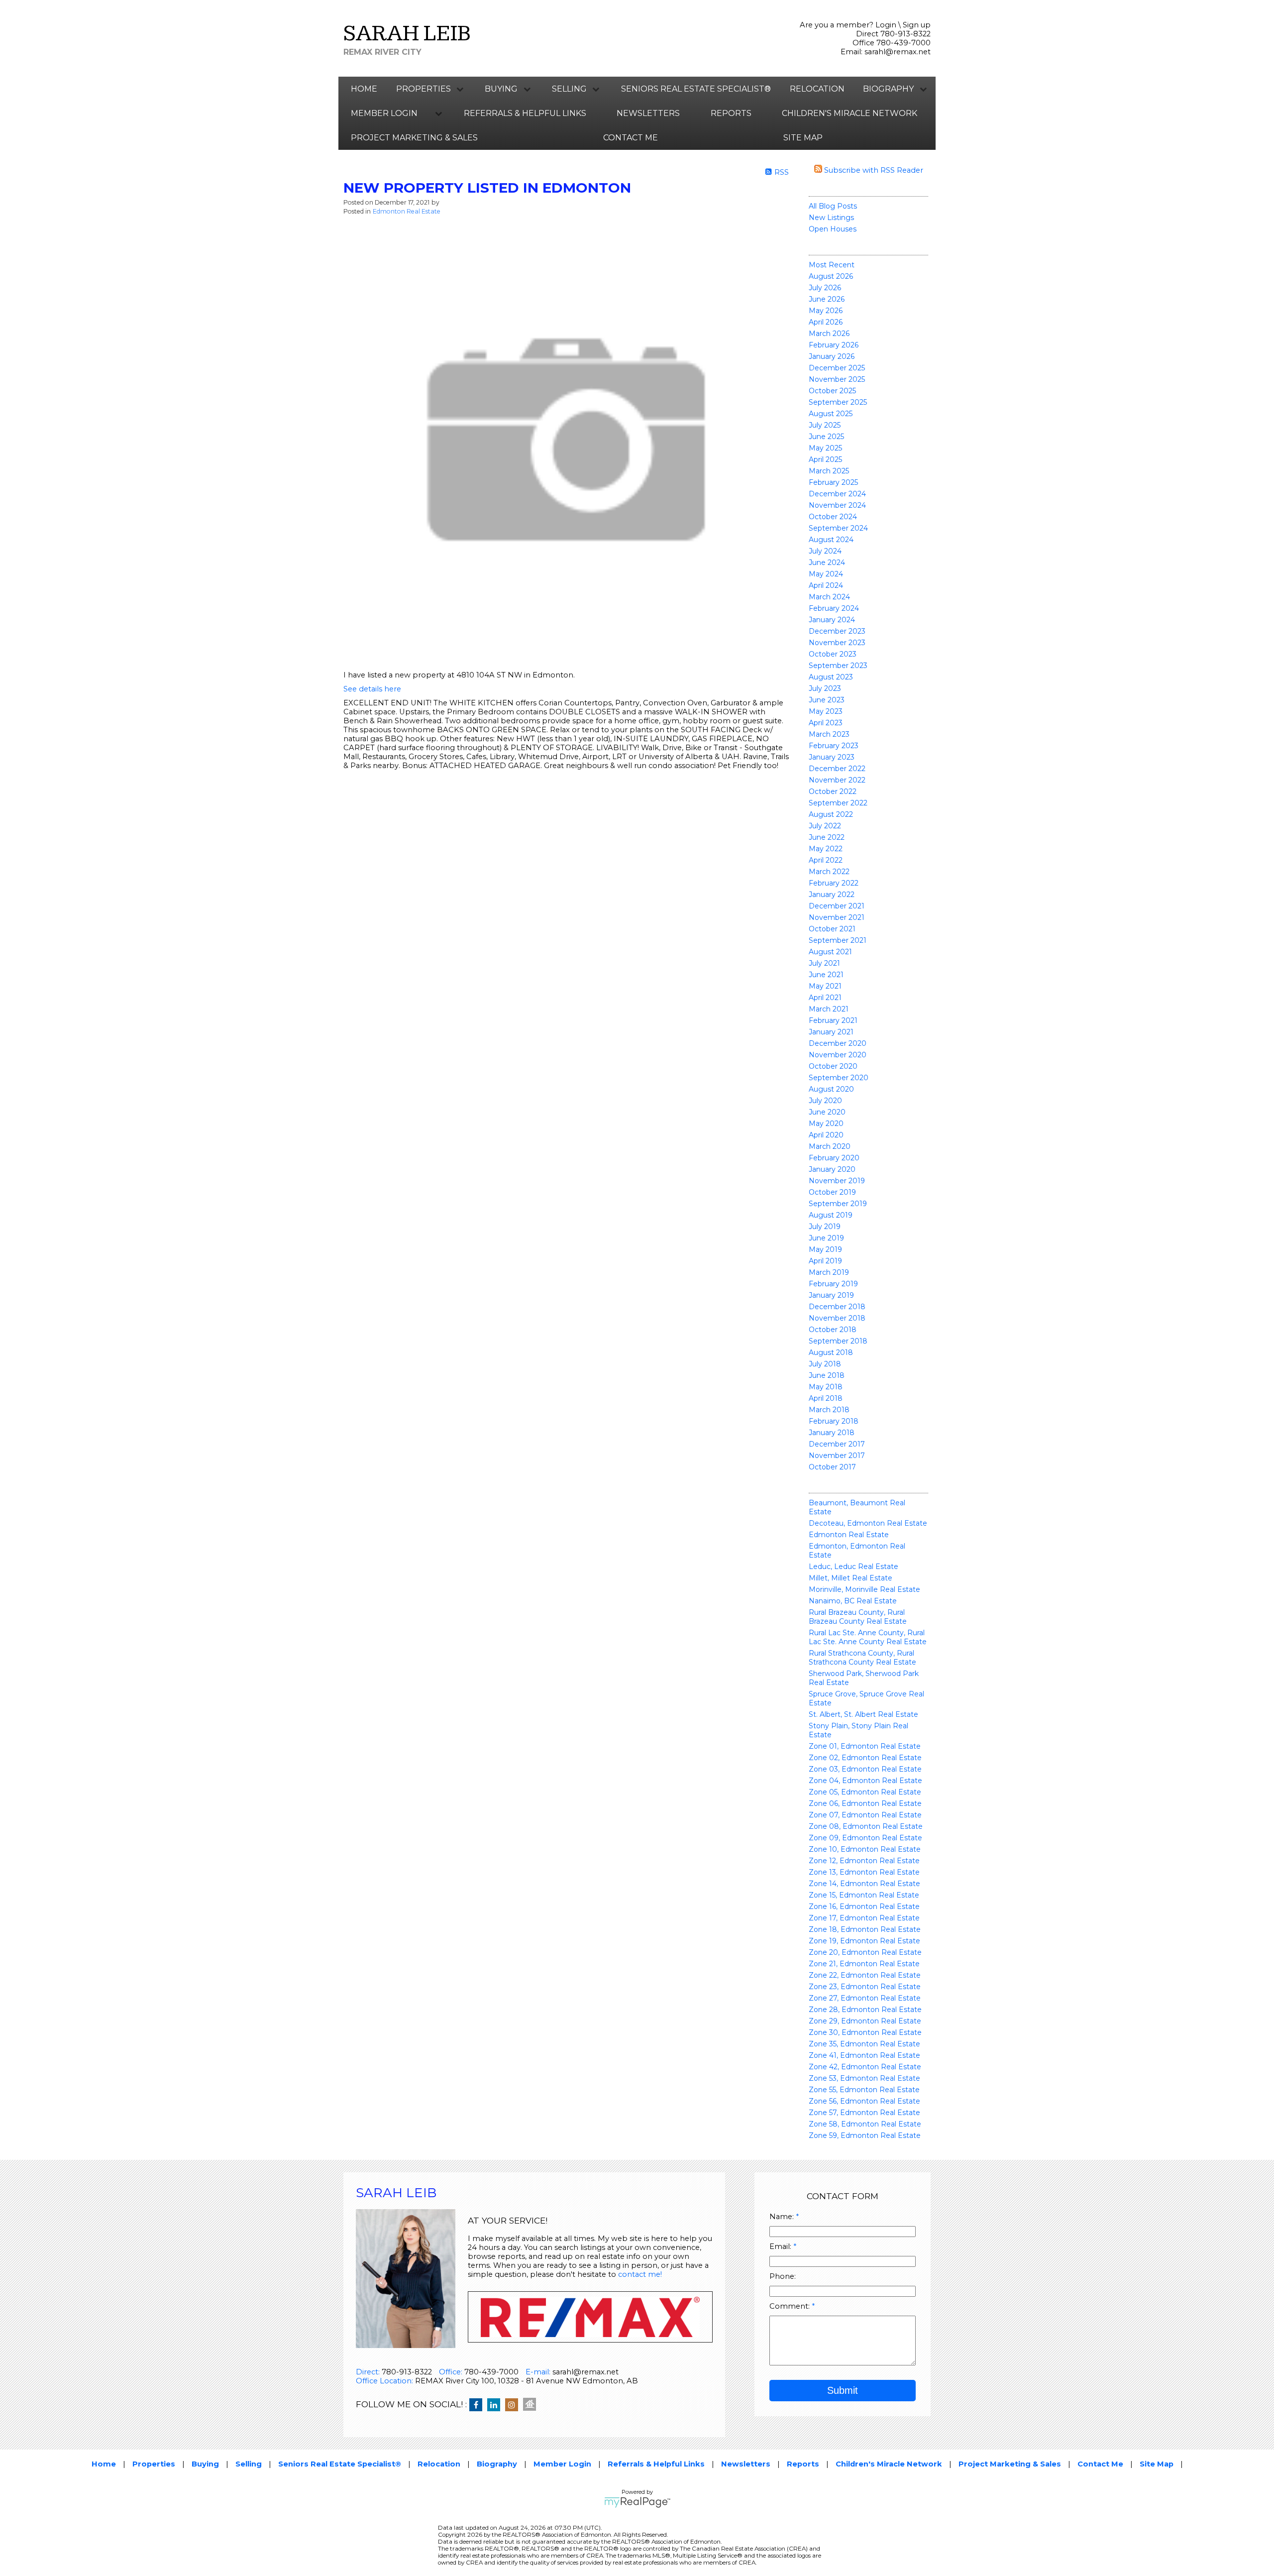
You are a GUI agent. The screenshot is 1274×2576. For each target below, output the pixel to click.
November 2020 (838, 1055)
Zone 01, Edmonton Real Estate (865, 1746)
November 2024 (837, 505)
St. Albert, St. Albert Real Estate (863, 1714)
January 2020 (832, 1169)
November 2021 (837, 917)
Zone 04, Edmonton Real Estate (865, 1781)
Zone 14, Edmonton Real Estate (864, 1884)
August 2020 (831, 1089)
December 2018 (837, 1307)
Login (886, 25)
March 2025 (829, 471)
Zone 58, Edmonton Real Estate (865, 2124)
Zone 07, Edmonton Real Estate (865, 1815)
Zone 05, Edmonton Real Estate (865, 1792)
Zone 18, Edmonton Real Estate (865, 1929)
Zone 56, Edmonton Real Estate (864, 2101)
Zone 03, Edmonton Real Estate (865, 1769)
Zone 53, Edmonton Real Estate (864, 2078)
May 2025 (825, 448)
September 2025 (838, 402)
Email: (781, 2246)
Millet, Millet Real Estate (850, 1578)
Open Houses (833, 229)
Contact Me (631, 138)
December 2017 (837, 1444)
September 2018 (838, 1341)
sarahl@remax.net (898, 52)
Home (364, 89)
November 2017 (837, 1456)
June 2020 (827, 1112)
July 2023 (825, 688)
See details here (372, 689)
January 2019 (831, 1295)
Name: (783, 2217)
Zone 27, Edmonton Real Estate (865, 1998)
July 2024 (825, 551)
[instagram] (514, 2405)
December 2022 (837, 769)
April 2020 (826, 1135)
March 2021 (829, 1009)
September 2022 (838, 803)
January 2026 (832, 356)
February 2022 (834, 883)
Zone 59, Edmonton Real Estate (865, 2135)
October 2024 (833, 517)
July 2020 (825, 1101)
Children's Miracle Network (849, 113)
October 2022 (833, 791)
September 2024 (838, 528)
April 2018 (826, 1398)
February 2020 (834, 1158)
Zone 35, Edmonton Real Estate (864, 2044)
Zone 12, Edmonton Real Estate (864, 1861)
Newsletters (648, 113)
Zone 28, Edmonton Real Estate (865, 2010)
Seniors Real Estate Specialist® (696, 89)
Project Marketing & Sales (414, 138)
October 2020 (833, 1066)
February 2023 (834, 746)
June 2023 (827, 700)
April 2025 (825, 459)
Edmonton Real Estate (849, 1535)
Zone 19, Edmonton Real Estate (864, 1941)
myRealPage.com (637, 2502)
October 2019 (832, 1192)
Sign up (917, 25)
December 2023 (837, 631)
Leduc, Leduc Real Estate (853, 1567)
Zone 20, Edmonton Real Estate (865, 1952)
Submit (843, 2390)
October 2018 (833, 1330)
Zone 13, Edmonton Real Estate (864, 1872)
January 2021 (831, 1032)
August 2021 (830, 952)
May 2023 (826, 711)
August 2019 (831, 1215)
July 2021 (824, 963)
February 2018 (834, 1421)
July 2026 (825, 288)
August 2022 (831, 814)
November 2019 (837, 1181)
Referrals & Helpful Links (525, 113)
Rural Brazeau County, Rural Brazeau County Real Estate (858, 1617)
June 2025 (826, 437)
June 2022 (827, 837)
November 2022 (837, 780)
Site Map (803, 138)
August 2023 (831, 677)
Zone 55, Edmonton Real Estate (864, 2090)
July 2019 (825, 1227)
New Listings (831, 218)
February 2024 (834, 608)
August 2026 (831, 276)
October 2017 (832, 1467)
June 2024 (827, 562)
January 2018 (832, 1433)
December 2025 (837, 368)
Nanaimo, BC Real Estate (853, 1601)
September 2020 (839, 1078)
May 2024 (826, 574)
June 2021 (826, 975)
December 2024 (837, 494)
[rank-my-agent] (532, 2405)
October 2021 (832, 929)
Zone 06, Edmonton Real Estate (865, 1803)
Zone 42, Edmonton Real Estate (865, 2067)
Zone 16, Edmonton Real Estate (864, 1906)
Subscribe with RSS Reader (873, 170)
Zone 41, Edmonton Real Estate (864, 2055)
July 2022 (825, 826)
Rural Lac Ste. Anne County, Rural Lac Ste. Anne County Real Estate (868, 1637)
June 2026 (827, 299)
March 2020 (830, 1146)
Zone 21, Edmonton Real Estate (864, 1964)
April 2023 (826, 723)
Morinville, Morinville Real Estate (864, 1589)
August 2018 (831, 1352)
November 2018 (837, 1318)
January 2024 (832, 620)
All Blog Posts (833, 206)
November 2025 (837, 379)
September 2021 (838, 940)
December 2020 (838, 1043)
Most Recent (832, 265)
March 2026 (829, 334)
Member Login (562, 2464)
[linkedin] (496, 2405)
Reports (731, 113)
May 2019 (825, 1249)
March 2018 (829, 1410)
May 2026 (826, 311)
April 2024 (826, 585)
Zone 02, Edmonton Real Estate (865, 1758)
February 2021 (833, 1020)
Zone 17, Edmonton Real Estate (864, 1918)
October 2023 (833, 654)
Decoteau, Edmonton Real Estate (868, 1523)
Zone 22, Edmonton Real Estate (865, 1975)
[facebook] (478, 2405)
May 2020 (826, 1123)
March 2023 (829, 734)
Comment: (791, 2306)
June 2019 (826, 1238)
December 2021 (837, 906)
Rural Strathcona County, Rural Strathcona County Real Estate (862, 1658)
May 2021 (825, 986)
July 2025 (825, 425)
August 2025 (831, 414)
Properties (154, 2464)
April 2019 (825, 1261)
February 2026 (834, 345)
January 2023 (832, 757)
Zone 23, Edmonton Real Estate (865, 1987)
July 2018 (825, 1364)
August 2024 (831, 540)
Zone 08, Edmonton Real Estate (866, 1826)
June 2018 (827, 1375)
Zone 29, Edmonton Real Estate (865, 2021)
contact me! (640, 2274)
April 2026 (826, 322)
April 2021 (825, 998)
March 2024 (829, 597)
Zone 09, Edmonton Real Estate (865, 1838)
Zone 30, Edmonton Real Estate (865, 2032)
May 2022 (826, 849)
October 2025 (832, 391)
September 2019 (838, 1204)
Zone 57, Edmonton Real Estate (864, 2113)
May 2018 (826, 1387)
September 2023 (838, 666)
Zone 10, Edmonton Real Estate (865, 1849)
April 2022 (826, 860)
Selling (249, 2464)
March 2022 (829, 872)
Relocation (817, 89)
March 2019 (829, 1272)
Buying (205, 2464)
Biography (497, 2464)
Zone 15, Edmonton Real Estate (864, 1895)
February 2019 (833, 1284)
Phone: (783, 2276)
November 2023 (837, 643)
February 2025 (833, 482)
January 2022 (832, 895)
